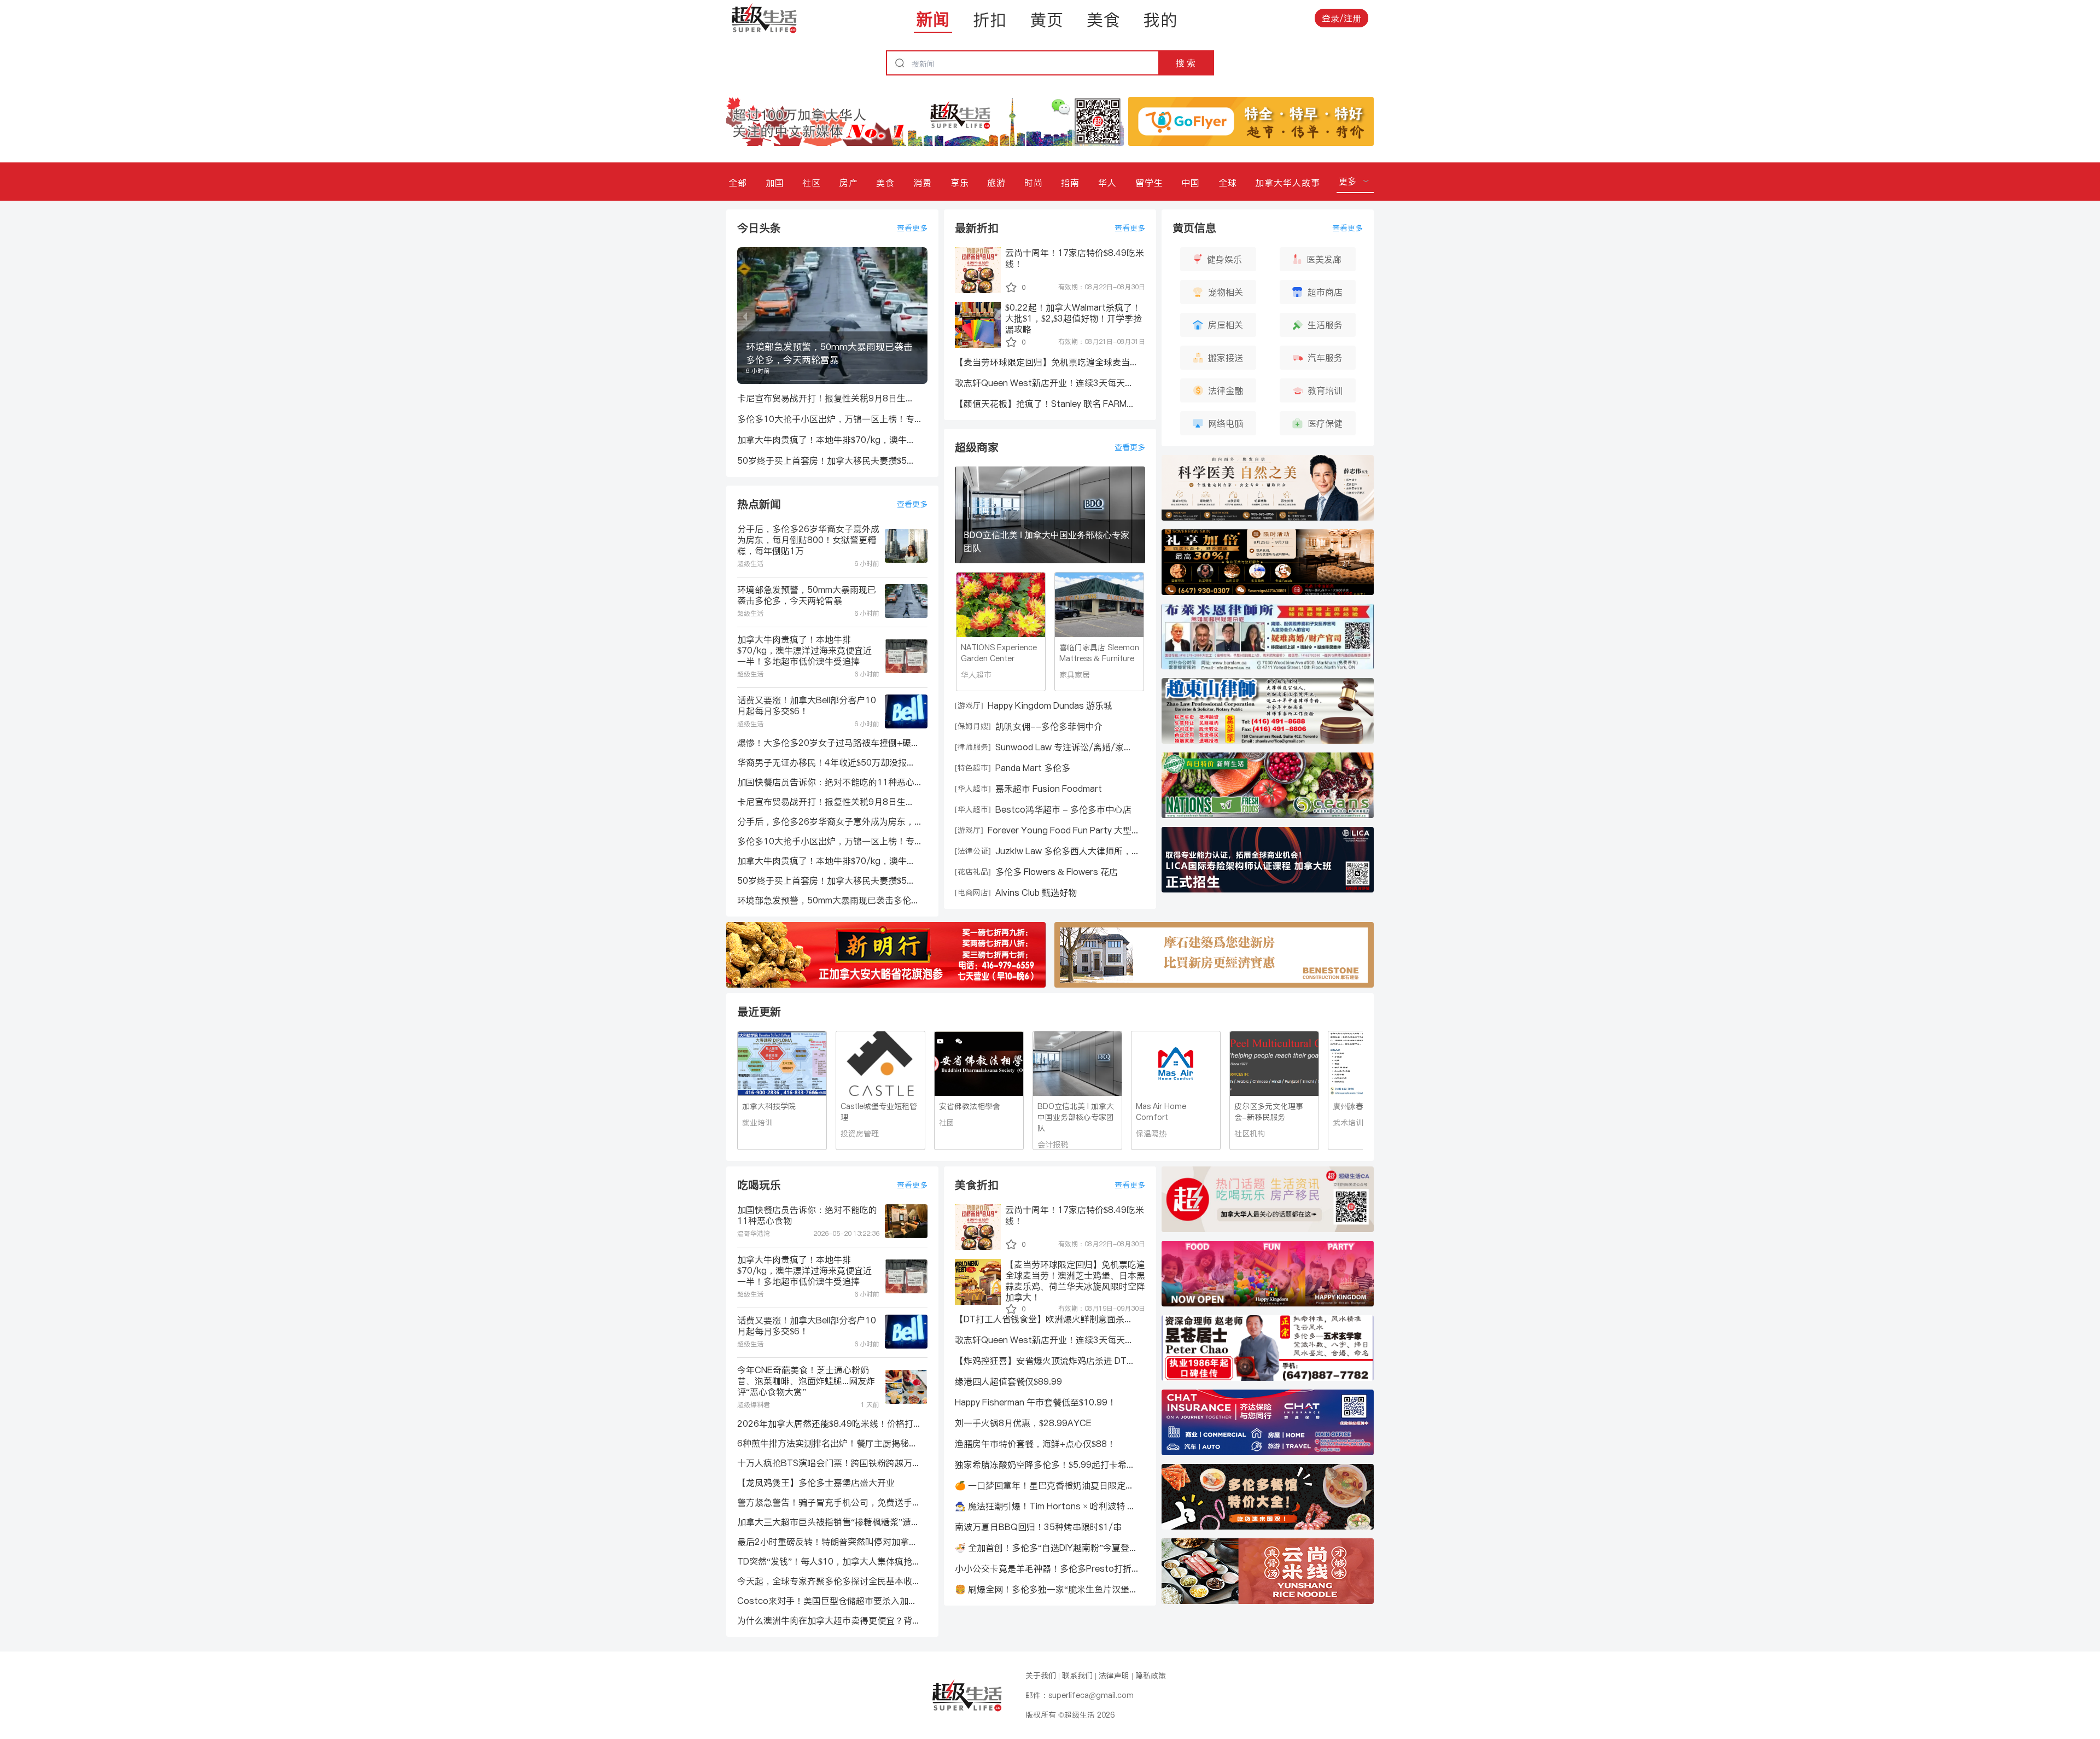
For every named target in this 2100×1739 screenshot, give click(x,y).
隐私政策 (1151, 1676)
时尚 (1034, 183)
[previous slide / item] (745, 316)
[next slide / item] (920, 316)
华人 (1107, 183)
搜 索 (1186, 63)
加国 (775, 183)
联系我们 (1077, 1676)
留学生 (1149, 183)
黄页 (1047, 20)
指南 (1070, 183)
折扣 (990, 20)
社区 (812, 183)
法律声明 (1114, 1676)
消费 (923, 183)
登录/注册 (1341, 18)
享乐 (960, 183)
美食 (1104, 20)
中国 (1191, 183)
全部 (738, 183)
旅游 (996, 183)
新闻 (933, 19)
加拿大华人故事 (1288, 183)
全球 (1228, 183)
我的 (1160, 20)
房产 (849, 183)
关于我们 (1041, 1676)
